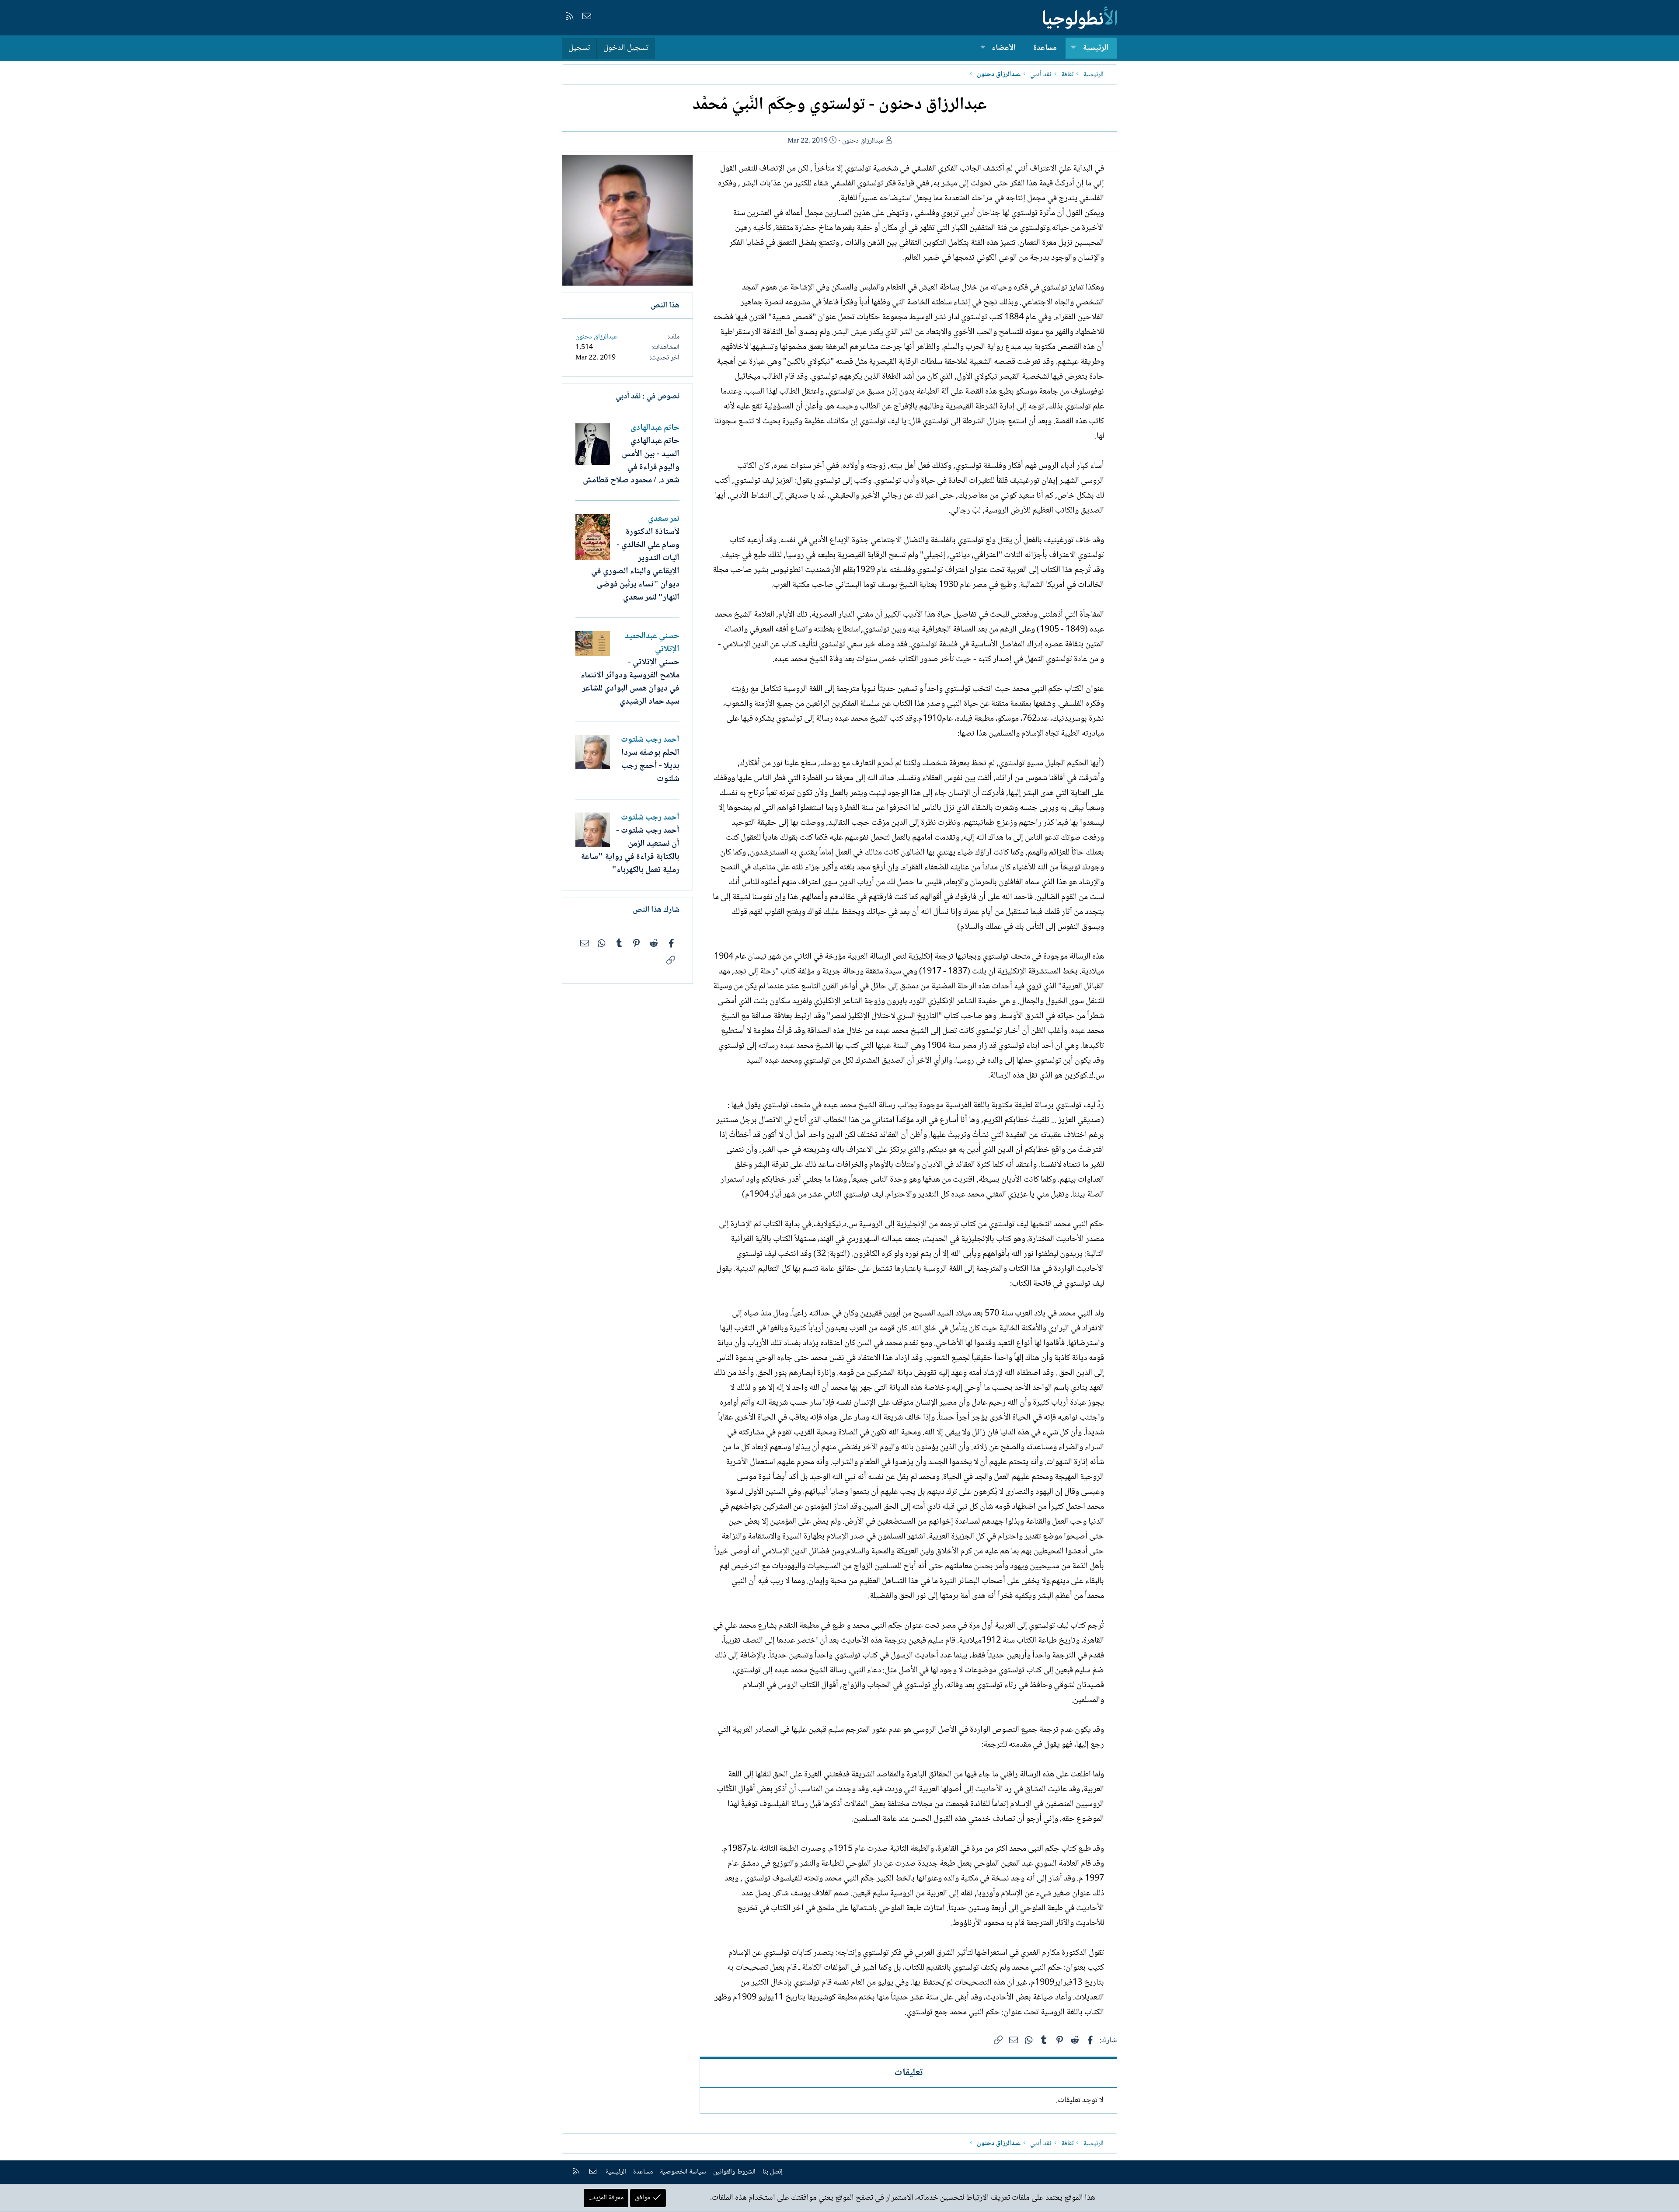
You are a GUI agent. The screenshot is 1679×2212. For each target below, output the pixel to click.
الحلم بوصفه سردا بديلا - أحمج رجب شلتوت (650, 766)
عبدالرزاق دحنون (863, 141)
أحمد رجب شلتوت (650, 740)
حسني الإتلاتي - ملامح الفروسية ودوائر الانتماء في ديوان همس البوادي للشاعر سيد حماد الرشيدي (630, 682)
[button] (1073, 48)
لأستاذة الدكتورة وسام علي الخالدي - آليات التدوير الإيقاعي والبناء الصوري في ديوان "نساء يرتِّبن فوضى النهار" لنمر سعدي (635, 565)
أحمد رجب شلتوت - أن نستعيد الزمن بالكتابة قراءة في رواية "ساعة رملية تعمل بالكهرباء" (630, 851)
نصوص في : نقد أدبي (648, 397)
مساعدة (1045, 48)
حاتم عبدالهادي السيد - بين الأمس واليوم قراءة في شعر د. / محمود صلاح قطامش (631, 461)
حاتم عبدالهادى (655, 428)
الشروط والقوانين (734, 2172)
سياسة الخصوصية (683, 2172)
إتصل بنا (773, 2172)
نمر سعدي (664, 519)
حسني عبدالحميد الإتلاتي (652, 643)
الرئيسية (1096, 48)
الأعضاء (1004, 48)
